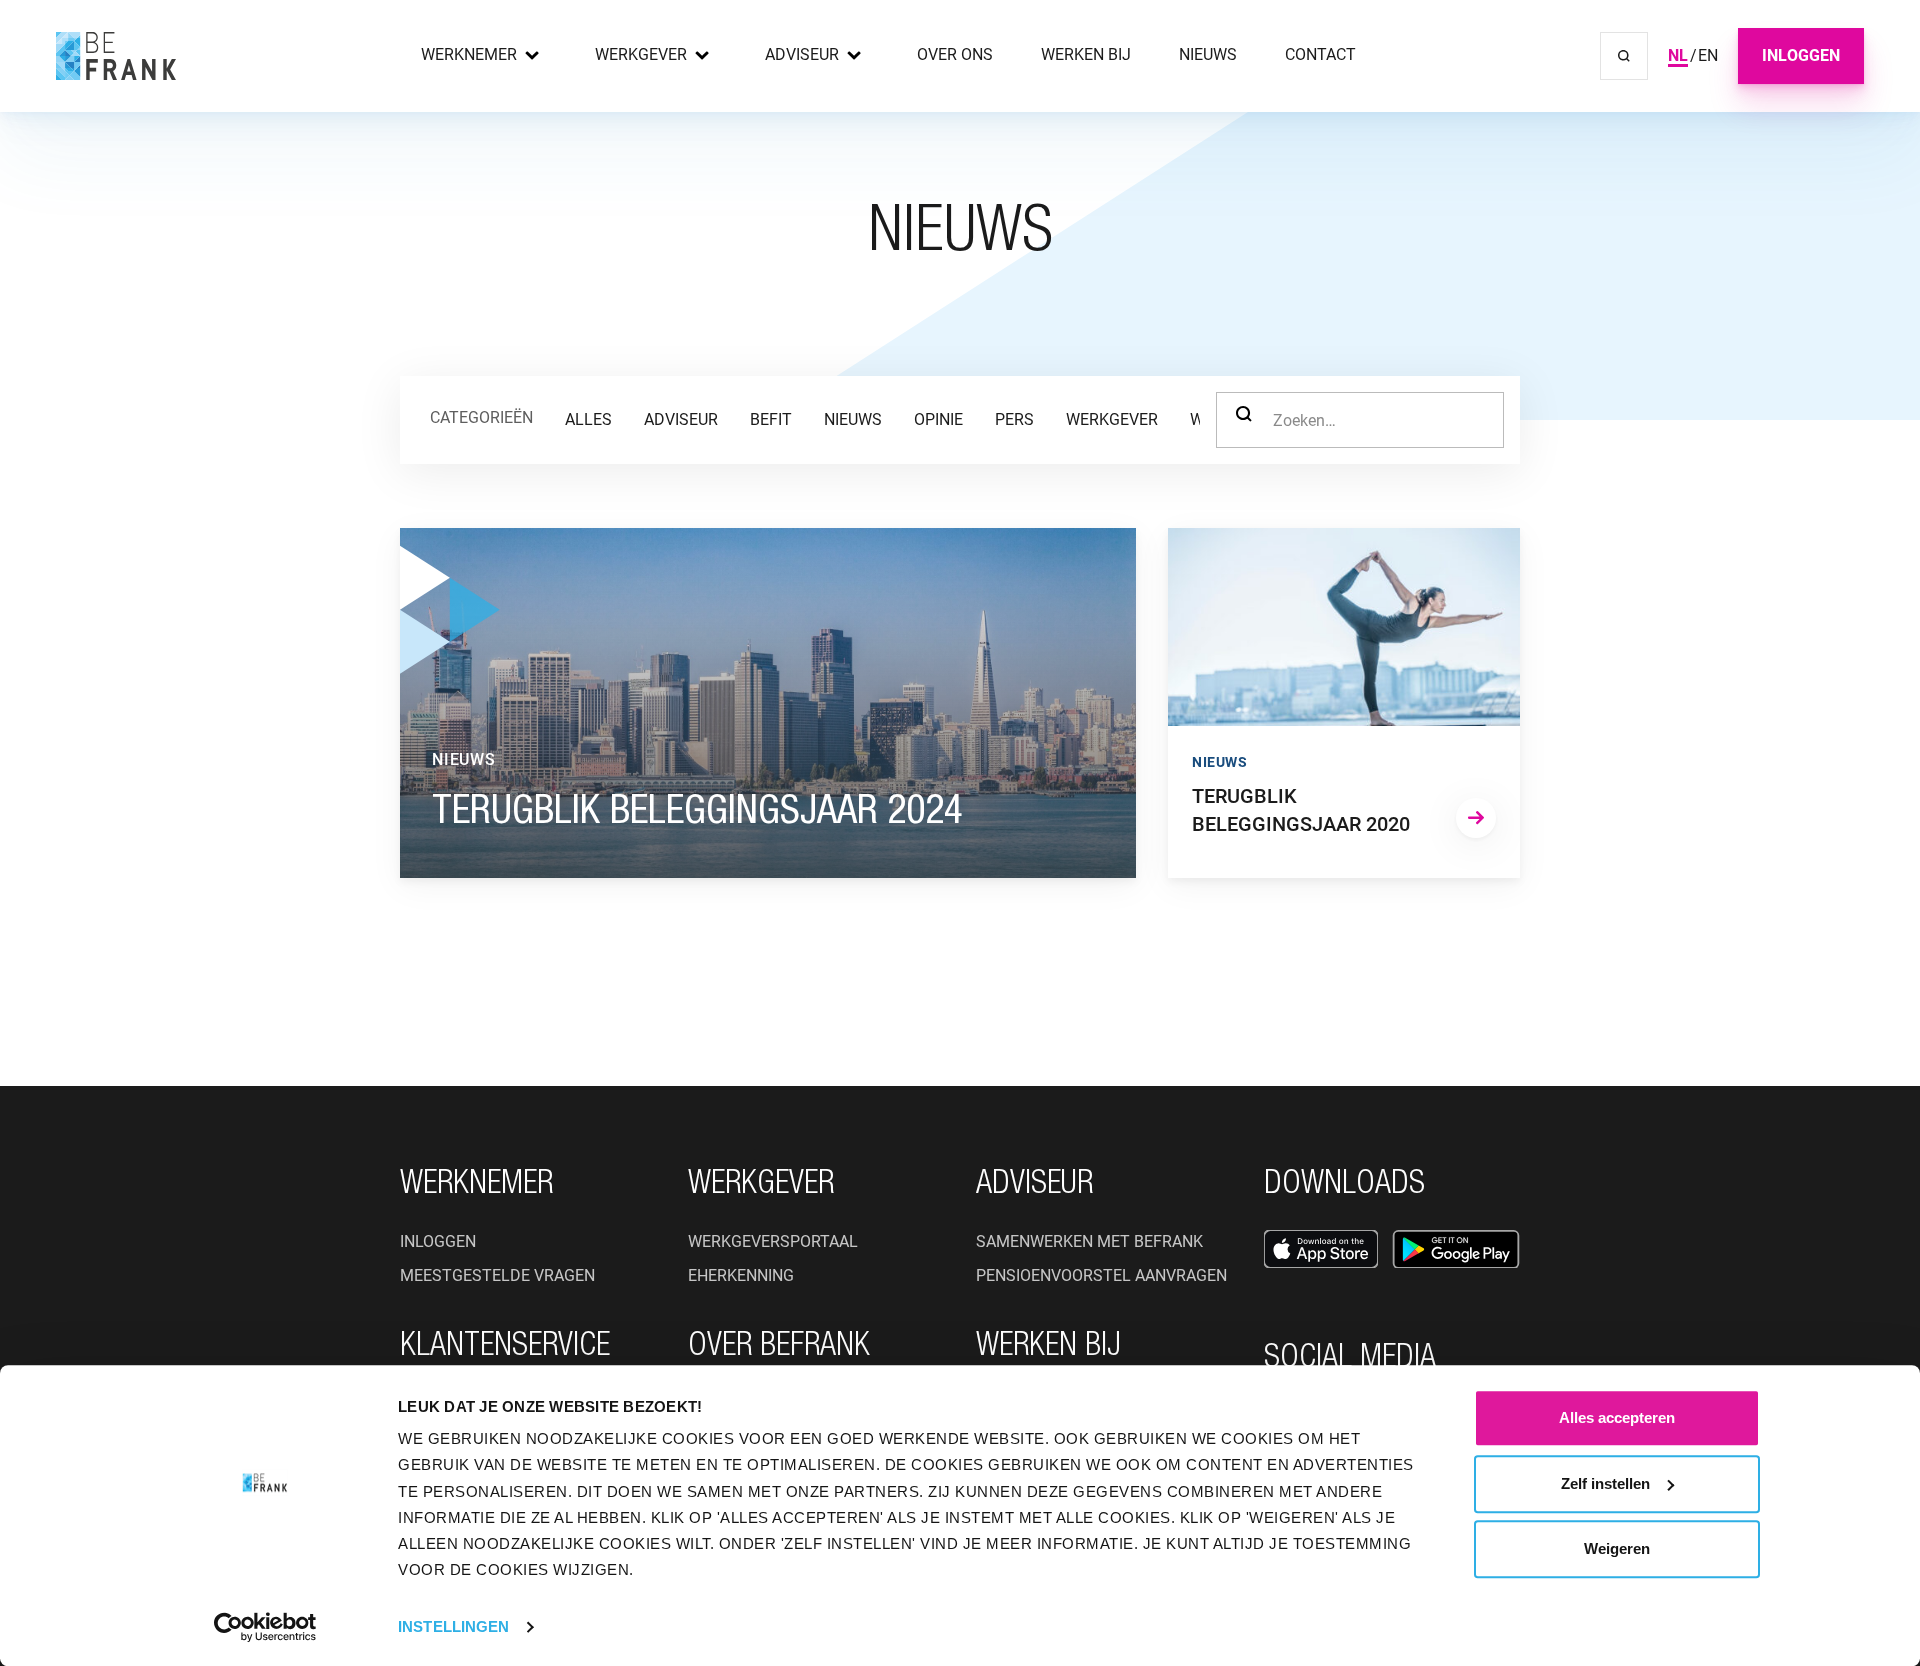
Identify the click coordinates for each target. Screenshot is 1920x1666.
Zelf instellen (1605, 1483)
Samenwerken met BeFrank (1089, 1241)
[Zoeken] (1624, 56)
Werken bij (1086, 54)
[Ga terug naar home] (116, 56)
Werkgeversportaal (773, 1241)
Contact (1320, 54)
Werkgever (641, 54)
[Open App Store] (1321, 1249)
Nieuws (1208, 54)
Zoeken (1244, 420)
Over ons (955, 54)
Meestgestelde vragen (497, 1275)
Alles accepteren (1617, 1417)
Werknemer (469, 54)
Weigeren (1617, 1548)
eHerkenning (741, 1275)
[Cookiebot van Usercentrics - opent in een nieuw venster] (265, 1627)
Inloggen (1801, 55)
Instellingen (453, 1626)
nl (1678, 55)
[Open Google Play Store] (1456, 1249)
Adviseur (802, 54)
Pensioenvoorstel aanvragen (1101, 1275)
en (1708, 55)
